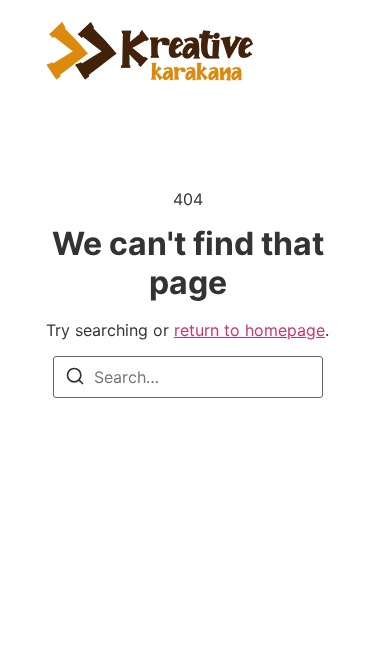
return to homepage (249, 330)
